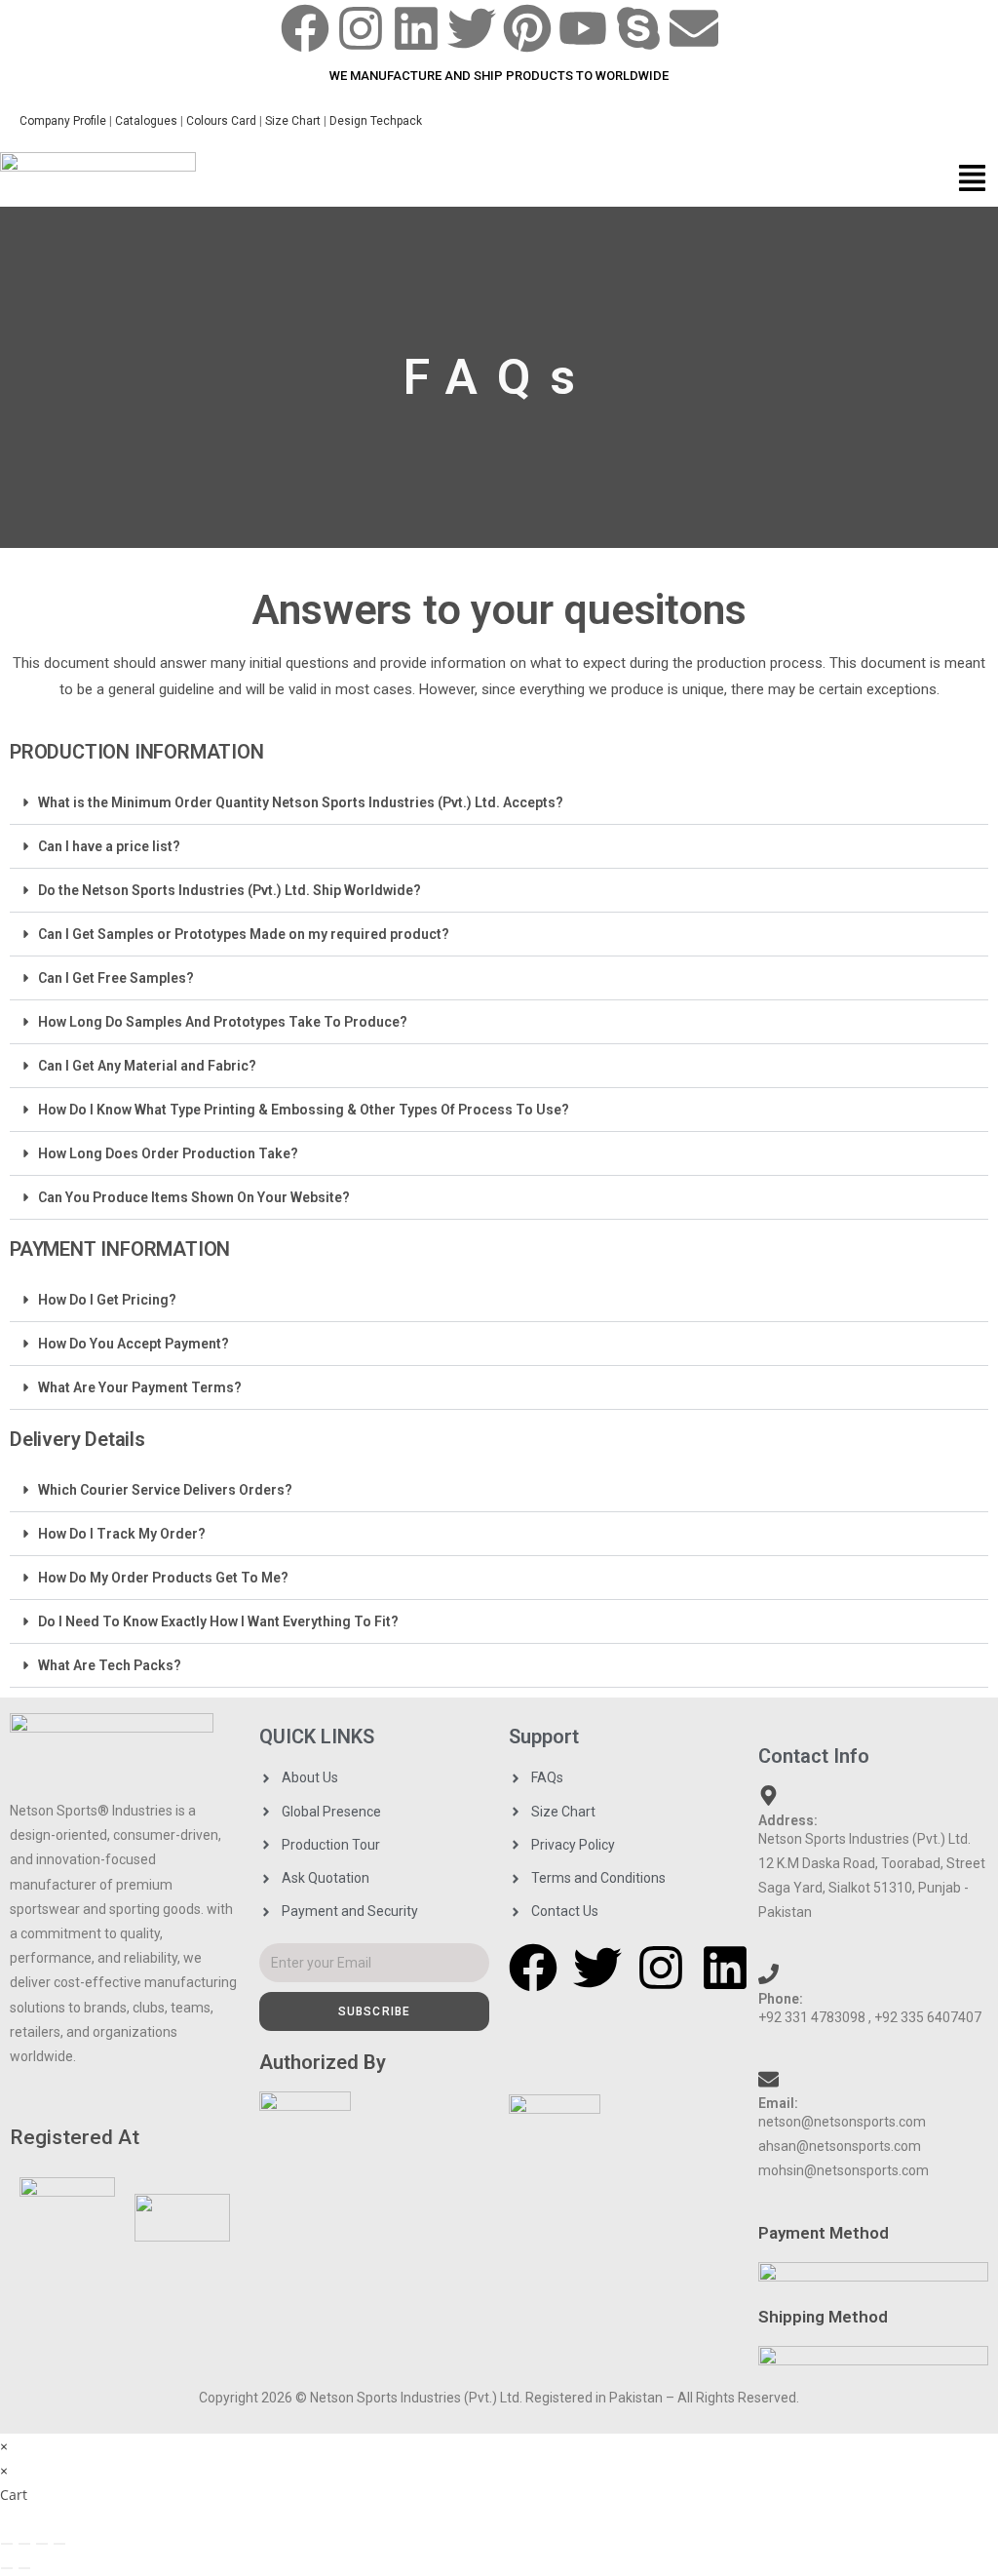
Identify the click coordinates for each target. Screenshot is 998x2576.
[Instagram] (361, 28)
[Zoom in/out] (7, 2544)
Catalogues (148, 121)
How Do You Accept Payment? (134, 1344)
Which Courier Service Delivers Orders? (165, 1490)
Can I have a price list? (109, 846)
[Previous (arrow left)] (7, 2568)
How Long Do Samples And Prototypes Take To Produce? (223, 1022)
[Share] (42, 2544)
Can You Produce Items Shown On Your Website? (194, 1197)
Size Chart (293, 121)
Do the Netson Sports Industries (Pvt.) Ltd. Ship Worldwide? (230, 890)
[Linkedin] (416, 28)
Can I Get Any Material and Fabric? (147, 1066)
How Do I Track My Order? (122, 1534)
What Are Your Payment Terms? (140, 1387)
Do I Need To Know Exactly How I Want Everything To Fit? (218, 1621)
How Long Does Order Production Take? (168, 1153)
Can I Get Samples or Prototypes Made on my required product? (244, 934)
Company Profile (63, 121)
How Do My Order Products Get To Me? (163, 1578)
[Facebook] (305, 28)
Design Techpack (382, 121)
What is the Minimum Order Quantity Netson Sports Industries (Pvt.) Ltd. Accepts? (301, 802)
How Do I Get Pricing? (107, 1300)
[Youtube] (583, 28)
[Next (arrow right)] (24, 2568)
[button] (972, 180)
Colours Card (221, 121)
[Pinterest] (527, 28)
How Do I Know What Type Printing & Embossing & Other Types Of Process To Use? (304, 1110)
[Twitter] (472, 28)
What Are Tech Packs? (110, 1665)
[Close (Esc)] (59, 2544)
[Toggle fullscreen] (24, 2544)
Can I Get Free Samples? (116, 978)
